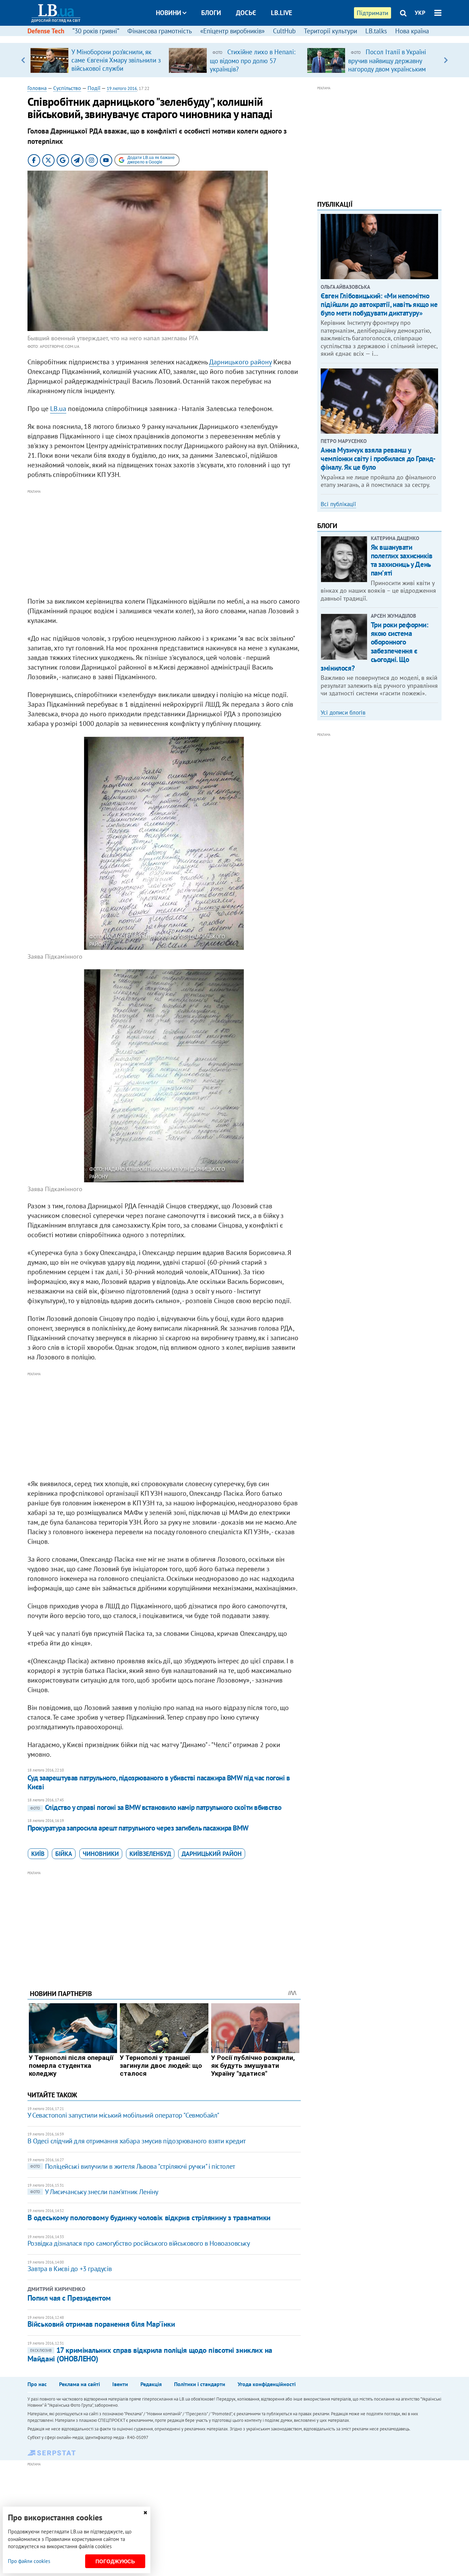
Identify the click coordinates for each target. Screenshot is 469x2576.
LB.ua (58, 409)
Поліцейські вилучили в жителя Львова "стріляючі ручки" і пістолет (133, 2166)
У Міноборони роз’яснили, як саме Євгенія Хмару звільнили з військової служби (116, 60)
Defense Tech (46, 31)
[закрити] (145, 2513)
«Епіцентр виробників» (232, 31)
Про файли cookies (29, 2561)
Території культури (330, 31)
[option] (97, 60)
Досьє (246, 13)
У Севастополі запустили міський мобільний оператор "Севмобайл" (123, 2115)
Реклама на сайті (79, 2384)
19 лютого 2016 (122, 88)
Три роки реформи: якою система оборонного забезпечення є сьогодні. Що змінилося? (374, 646)
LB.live (282, 13)
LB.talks (376, 31)
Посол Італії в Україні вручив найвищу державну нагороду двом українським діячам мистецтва (387, 65)
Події (94, 88)
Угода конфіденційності (267, 2384)
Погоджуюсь (115, 2561)
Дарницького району (240, 362)
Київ (38, 1854)
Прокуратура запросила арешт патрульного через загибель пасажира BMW (138, 1828)
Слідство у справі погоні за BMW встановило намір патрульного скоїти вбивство (156, 1807)
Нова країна (412, 31)
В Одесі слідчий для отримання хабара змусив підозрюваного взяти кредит (137, 2141)
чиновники (101, 1854)
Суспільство (67, 88)
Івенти (120, 2384)
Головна (37, 88)
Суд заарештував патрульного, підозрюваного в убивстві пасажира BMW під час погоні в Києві (159, 1782)
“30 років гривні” (96, 31)
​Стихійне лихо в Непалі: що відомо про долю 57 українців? (253, 60)
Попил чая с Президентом (69, 2298)
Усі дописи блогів (343, 713)
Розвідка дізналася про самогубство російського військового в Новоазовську (139, 2243)
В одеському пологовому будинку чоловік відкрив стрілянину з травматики (149, 2218)
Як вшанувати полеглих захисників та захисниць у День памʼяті (402, 560)
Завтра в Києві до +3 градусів (70, 2269)
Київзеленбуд (150, 1854)
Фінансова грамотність (160, 31)
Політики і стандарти (200, 2384)
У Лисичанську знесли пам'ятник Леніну (94, 2192)
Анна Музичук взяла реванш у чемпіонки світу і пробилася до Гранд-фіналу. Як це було (378, 459)
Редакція (151, 2384)
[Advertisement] (164, 544)
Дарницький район (212, 1854)
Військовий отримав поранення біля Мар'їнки (101, 2324)
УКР (420, 13)
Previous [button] (23, 60)
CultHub (284, 31)
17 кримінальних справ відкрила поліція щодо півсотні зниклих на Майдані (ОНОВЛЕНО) (150, 2354)
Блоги (211, 13)
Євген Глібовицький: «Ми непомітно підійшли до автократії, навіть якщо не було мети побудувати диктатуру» (379, 304)
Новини (169, 13)
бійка (64, 1854)
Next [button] (446, 60)
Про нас (37, 2384)
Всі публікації (338, 504)
